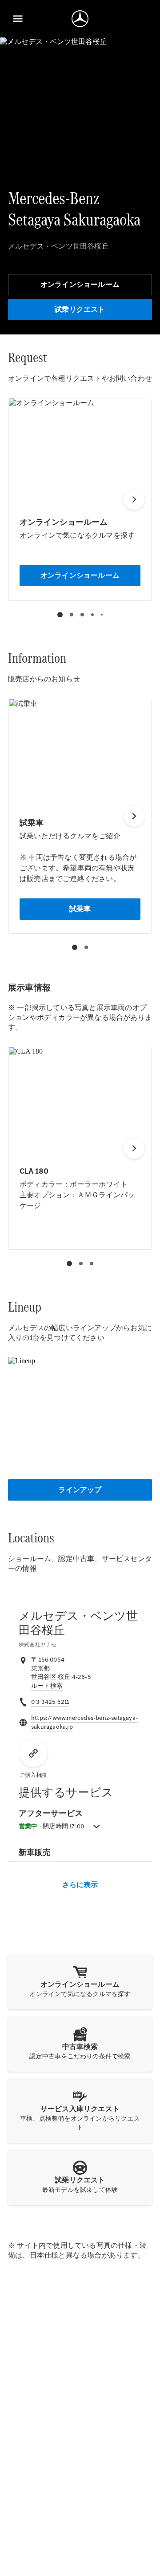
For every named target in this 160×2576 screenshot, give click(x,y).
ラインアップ (80, 1490)
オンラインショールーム (80, 284)
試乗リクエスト (80, 309)
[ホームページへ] (80, 19)
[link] (47, 1686)
